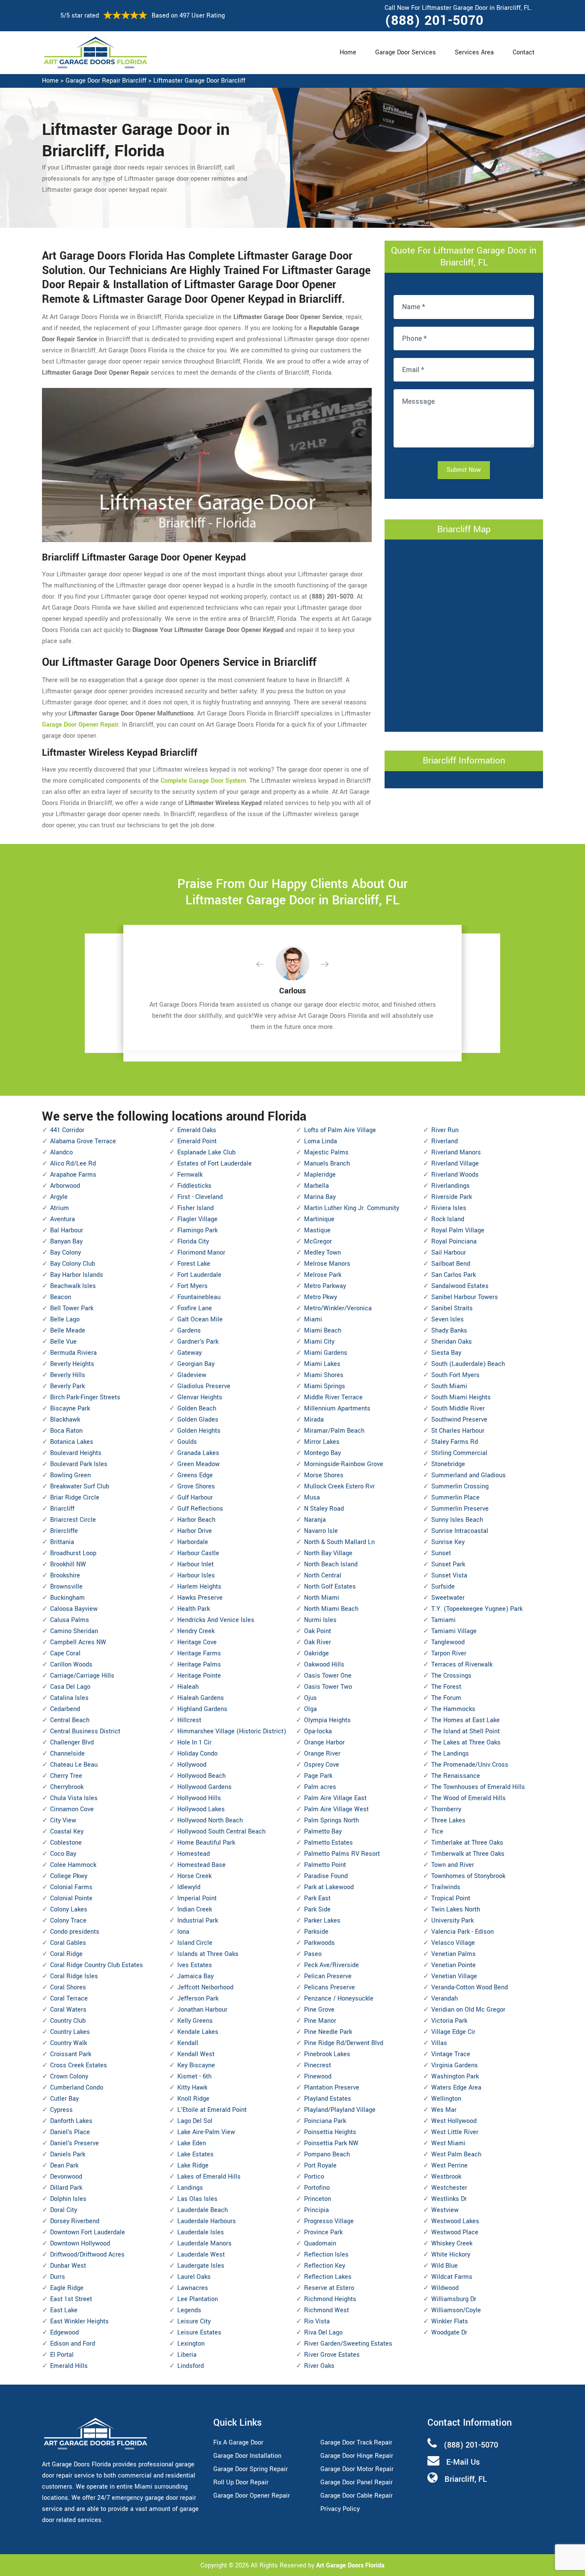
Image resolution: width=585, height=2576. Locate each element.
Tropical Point (451, 1898)
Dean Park (64, 2166)
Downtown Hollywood (80, 2244)
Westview (445, 2210)
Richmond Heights (330, 2299)
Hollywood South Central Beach (221, 1832)
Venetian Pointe (454, 1965)
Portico (314, 2177)
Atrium (60, 1208)
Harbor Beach (196, 1520)
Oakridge (316, 1653)
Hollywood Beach (201, 1776)
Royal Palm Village (458, 1230)
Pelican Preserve (328, 1976)
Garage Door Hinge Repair (357, 2456)
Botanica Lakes (72, 1442)
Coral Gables (68, 1943)
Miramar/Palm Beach (334, 1431)
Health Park (194, 1609)
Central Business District (85, 1731)
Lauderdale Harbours (207, 2221)
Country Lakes (70, 2032)
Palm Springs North (331, 1820)
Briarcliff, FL (466, 2479)
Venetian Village (454, 1976)
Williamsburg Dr (454, 2299)
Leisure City (194, 2321)
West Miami (448, 2143)
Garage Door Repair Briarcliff (106, 81)
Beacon (61, 1297)
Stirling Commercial (459, 1453)
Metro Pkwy (321, 1297)
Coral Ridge (66, 1954)
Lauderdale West (201, 2255)
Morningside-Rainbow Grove (344, 1464)
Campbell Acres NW (78, 1642)
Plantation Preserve (332, 2088)
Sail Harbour (449, 1253)
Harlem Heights (199, 1587)
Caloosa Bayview (74, 1609)
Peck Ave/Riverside (331, 1965)
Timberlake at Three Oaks (467, 1843)
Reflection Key (325, 2266)
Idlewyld (189, 1887)
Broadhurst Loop (73, 1553)
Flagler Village (197, 1219)
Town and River (453, 1865)
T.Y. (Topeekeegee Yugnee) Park (477, 1609)
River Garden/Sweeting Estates (348, 2344)
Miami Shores (324, 1375)
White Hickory (451, 2255)
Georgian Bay (196, 1364)
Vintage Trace (451, 2054)
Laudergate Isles (201, 2266)
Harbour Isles (196, 1576)
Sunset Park (448, 1564)
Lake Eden (192, 2143)
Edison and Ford (73, 2344)
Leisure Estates (199, 2333)
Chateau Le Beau (74, 1765)
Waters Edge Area (456, 2088)
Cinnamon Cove (72, 1809)
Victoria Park (449, 2021)
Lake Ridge (193, 2166)
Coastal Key (67, 1832)
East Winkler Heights (79, 2321)
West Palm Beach (456, 2154)
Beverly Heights (72, 1364)
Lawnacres (193, 2288)
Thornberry (446, 1809)
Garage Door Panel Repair (357, 2482)
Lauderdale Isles (201, 2232)
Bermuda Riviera (73, 1353)
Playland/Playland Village (340, 2110)
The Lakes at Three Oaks (466, 1743)
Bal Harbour (67, 1230)
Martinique (319, 1219)
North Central (323, 1576)
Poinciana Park (325, 2121)
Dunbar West (68, 2266)
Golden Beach (197, 1409)
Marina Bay (320, 1197)
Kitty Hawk (192, 2088)
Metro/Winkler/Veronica (338, 1308)
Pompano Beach (327, 2154)
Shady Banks (449, 1331)
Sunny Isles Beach (457, 1520)
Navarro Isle (321, 1531)
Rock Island (448, 1219)
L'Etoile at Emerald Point (212, 2110)
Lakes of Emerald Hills (209, 2177)
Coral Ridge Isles (74, 1976)
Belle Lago (65, 1319)
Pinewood (318, 2077)
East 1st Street (71, 2299)
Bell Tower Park (72, 1308)
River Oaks (319, 2366)
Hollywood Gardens (204, 1787)
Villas (439, 2043)
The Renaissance (456, 1776)
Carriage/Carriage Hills (82, 1676)
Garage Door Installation (247, 2456)
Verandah (445, 1999)
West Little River (455, 2132)
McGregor (318, 1242)
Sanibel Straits (452, 1308)
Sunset (441, 1553)
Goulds (187, 1442)
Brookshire (65, 1576)
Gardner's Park (198, 1342)
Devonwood (66, 2177)
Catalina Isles (69, 1698)
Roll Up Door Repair (241, 2482)
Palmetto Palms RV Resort (342, 1854)
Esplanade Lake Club (206, 1152)
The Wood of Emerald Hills (469, 1798)
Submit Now (464, 470)
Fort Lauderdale (199, 1275)
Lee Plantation (198, 2299)
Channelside (67, 1754)
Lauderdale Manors (204, 2244)
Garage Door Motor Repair (357, 2469)
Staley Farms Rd (455, 1442)
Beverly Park (67, 1386)
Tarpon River (449, 1653)
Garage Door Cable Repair (357, 2496)
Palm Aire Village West (336, 1809)
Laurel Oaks (194, 2277)
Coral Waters (68, 2010)
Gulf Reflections (200, 1509)
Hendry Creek (196, 1631)
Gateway (190, 1353)
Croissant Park (71, 2054)
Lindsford (191, 2366)
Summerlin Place (455, 1498)
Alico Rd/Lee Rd (73, 1164)
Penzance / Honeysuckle (339, 1999)
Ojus (310, 1698)
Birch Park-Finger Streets (85, 1397)
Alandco (61, 1152)
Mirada (314, 1420)
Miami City (319, 1342)
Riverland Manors (456, 1152)
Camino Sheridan (74, 1631)
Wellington (446, 2099)
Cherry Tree (66, 1776)
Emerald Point (197, 1141)
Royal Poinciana (454, 1242)
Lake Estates (195, 2154)
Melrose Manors (327, 1264)
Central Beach (70, 1720)
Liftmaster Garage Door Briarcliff (199, 81)
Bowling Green (70, 1475)
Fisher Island (195, 1208)
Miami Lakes (322, 1364)
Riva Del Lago (323, 2333)
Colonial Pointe (71, 1898)
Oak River (318, 1642)
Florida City (193, 1242)
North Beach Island (331, 1564)
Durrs (58, 2277)
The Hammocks (453, 1709)
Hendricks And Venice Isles (216, 1620)
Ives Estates (195, 1965)
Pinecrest (318, 2065)
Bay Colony (66, 1253)
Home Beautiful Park (206, 1843)
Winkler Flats (450, 2321)
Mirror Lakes (322, 1442)
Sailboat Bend (451, 1264)
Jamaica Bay (195, 1976)
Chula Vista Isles (74, 1798)
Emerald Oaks (197, 1130)
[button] (267, 965)
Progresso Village (329, 2221)
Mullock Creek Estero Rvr (339, 1486)
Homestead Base (201, 1865)
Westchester (449, 2188)
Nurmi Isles (320, 1620)
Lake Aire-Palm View (206, 2132)
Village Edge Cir (453, 2032)
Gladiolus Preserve (204, 1386)
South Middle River (458, 1409)
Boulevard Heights (76, 1453)
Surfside (443, 1587)
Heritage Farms (199, 1653)
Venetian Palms (454, 1954)
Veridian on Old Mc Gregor (468, 2010)
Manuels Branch (327, 1164)
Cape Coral (65, 1653)
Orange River (322, 1754)
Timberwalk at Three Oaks (468, 1854)
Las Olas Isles (197, 2199)
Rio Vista (317, 2321)
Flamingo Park (197, 1230)
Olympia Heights (327, 1720)
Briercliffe (64, 1531)
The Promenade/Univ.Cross (470, 1765)
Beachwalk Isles (73, 1286)
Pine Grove (319, 2010)
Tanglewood (448, 1642)
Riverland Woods (455, 1175)
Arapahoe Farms (73, 1175)
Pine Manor (320, 2021)
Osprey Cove (322, 1765)
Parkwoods (319, 1943)
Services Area (474, 52)
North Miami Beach (331, 1609)
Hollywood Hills (199, 1798)
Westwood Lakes (455, 2221)
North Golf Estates (330, 1587)
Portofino (317, 2188)
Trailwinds (446, 1887)
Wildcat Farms (452, 2277)
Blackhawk (65, 1420)
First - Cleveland (200, 1197)
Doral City (64, 2210)
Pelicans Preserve (330, 1987)
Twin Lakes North (456, 1910)
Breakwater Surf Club (80, 1486)
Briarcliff (62, 1509)
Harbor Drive (195, 1531)
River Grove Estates (332, 2355)
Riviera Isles (449, 1208)
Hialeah (188, 1687)
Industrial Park (198, 1921)
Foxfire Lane (195, 1308)
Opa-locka (318, 1731)
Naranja (315, 1520)
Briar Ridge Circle (75, 1498)
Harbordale (193, 1542)
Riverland (445, 1141)
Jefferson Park (198, 1999)
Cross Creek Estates (79, 2065)
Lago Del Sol (195, 2121)
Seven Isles (448, 1319)
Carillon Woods (71, 1665)
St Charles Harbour (458, 1431)
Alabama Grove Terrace (83, 1141)
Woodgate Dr (449, 2333)
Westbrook (446, 2177)
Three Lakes (448, 1820)
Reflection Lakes (328, 2277)
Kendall (188, 2043)
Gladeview (192, 1375)
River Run (445, 1130)
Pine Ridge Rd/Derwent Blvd (344, 2043)
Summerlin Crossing (460, 1486)
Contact (524, 52)
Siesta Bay (446, 1353)
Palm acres (320, 1787)
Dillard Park (66, 2188)
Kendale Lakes (198, 2032)
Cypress (61, 2110)
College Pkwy (69, 1876)
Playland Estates (328, 2099)
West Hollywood (454, 2121)
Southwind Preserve (459, 1420)
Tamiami (443, 1620)
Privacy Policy (340, 2509)
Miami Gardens (326, 1353)
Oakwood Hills (324, 1665)
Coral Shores (68, 1987)
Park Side (317, 1910)
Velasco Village (453, 1943)
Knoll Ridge (193, 2099)
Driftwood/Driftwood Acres (87, 2255)
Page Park (318, 1776)
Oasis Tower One (328, 1676)
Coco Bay (63, 1854)
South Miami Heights (461, 1397)
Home (348, 52)
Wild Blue (445, 2266)
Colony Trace (68, 1921)
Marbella (316, 1186)
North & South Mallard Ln (339, 1542)
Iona (183, 1932)
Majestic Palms (326, 1152)
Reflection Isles (326, 2255)
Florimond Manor (201, 1253)
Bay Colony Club (73, 1264)
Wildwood (445, 2288)
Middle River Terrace (333, 1397)
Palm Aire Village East (335, 1798)
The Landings (450, 1754)
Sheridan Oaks (452, 1342)
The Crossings (451, 1676)
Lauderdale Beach (203, 2210)
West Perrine (449, 2166)
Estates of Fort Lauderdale (215, 1164)
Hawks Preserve (200, 1598)
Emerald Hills (69, 2366)
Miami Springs (325, 1386)
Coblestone (66, 1843)
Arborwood (65, 1186)
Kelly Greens (195, 2021)
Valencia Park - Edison (463, 1932)
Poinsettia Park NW (331, 2143)
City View (63, 1820)
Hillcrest (189, 1720)
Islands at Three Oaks (208, 1954)
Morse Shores (324, 1475)
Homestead (194, 1854)
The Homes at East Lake (466, 1720)
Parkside (316, 1932)
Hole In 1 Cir (194, 1743)
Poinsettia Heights (330, 2132)
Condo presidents (75, 1932)
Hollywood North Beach (210, 1820)
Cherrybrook (67, 1787)
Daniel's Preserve (75, 2143)
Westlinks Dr (449, 2199)
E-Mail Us (463, 2462)
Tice (437, 1832)
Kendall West (196, 2054)
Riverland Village (455, 1164)
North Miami (322, 1598)
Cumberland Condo (77, 2088)
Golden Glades (198, 1420)
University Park (452, 1921)
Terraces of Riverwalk (462, 1665)
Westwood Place (455, 2232)
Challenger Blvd (72, 1743)
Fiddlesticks (194, 1186)
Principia (316, 2210)
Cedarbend (65, 1709)
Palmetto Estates (328, 1843)
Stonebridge (448, 1464)
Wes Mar (444, 2110)
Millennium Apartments (337, 1409)
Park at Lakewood (329, 1887)
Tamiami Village (454, 1631)
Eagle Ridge (67, 2288)
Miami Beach (323, 1331)
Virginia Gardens (455, 2065)
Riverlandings (451, 1186)
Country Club (68, 2021)
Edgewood (64, 2333)
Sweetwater (448, 1598)
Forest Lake (194, 1264)
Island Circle (195, 1943)
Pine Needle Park (328, 2032)
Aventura (63, 1219)
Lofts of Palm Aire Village (340, 1130)
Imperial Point (197, 1898)
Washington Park (455, 2077)
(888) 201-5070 (434, 21)
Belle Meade (68, 1331)
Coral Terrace (69, 1999)
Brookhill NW (68, 1564)
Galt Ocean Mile (200, 1319)
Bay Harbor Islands (77, 1275)
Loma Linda (321, 1141)
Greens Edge (195, 1475)
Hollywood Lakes (201, 1809)
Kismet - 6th (194, 2077)
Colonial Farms (71, 1887)
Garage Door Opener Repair (252, 2496)
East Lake (64, 2310)
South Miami (449, 1386)
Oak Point (318, 1631)
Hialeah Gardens (201, 1698)
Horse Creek (194, 1876)
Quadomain (320, 2244)
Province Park (323, 2232)
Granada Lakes (198, 1453)
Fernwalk (190, 1175)
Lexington (191, 2344)
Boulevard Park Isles (79, 1464)
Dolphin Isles (68, 2199)
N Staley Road (324, 1509)
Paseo (313, 1954)
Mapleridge (320, 1175)
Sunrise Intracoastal (460, 1531)
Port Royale (320, 2166)
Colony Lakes (69, 1910)
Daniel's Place (70, 2132)
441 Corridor (67, 1130)
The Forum (446, 1698)
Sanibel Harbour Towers (465, 1297)
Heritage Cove (197, 1642)
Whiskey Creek (452, 2244)
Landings (190, 2188)
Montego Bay (322, 1453)
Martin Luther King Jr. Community (352, 1208)
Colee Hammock (73, 1865)
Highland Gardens (202, 1709)
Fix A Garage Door (238, 2443)
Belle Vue (63, 1342)
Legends (189, 2310)
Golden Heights (199, 1431)
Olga (310, 1709)
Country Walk (69, 2043)
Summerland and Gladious (469, 1475)
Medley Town (322, 1253)
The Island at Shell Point (466, 1731)
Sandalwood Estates (460, 1286)
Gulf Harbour (195, 1498)
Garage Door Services (406, 52)
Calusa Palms (70, 1620)
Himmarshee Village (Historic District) (232, 1731)
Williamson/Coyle (456, 2310)
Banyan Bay (66, 1242)
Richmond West (327, 2310)
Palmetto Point (325, 1865)
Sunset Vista (449, 1576)
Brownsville (66, 1587)
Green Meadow (198, 1464)
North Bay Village (328, 1553)
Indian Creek (195, 1910)
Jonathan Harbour (202, 2010)
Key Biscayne (196, 2065)
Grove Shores (196, 1486)
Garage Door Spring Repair (251, 2469)
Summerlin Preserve (460, 1509)
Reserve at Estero (329, 2288)
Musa (312, 1498)
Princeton (318, 2199)
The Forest (446, 1687)
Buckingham (67, 1598)
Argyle (59, 1197)
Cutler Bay (64, 2099)
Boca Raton (66, 1431)
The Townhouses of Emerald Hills (478, 1787)
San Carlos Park (454, 1275)
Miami (313, 1319)
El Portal (62, 2355)
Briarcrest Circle (73, 1520)
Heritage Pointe (199, 1676)
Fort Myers (193, 1286)
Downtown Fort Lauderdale (88, 2232)
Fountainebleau (199, 1297)
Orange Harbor (324, 1743)
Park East (317, 1898)
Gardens (189, 1331)
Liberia (187, 2355)
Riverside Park (452, 1197)
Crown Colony (69, 2077)
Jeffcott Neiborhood (205, 1987)
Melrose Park (323, 1275)
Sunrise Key (448, 1542)
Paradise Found (326, 1876)
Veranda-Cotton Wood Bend (470, 1987)
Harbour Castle (198, 1553)
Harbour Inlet (195, 1564)
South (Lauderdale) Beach (468, 1364)
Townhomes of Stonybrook (468, 1876)
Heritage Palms (199, 1665)
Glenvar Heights (200, 1397)
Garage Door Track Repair (356, 2443)
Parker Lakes (322, 1921)
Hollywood (192, 1765)
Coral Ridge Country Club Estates (97, 1965)
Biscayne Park (70, 1409)
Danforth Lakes (71, 2121)
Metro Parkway (325, 1286)
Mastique (317, 1230)
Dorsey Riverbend (75, 2221)
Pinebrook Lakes (327, 2054)
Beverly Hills (68, 1375)
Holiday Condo (197, 1754)
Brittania (62, 1542)
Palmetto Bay (323, 1832)
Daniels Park (68, 2154)
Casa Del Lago (70, 1687)
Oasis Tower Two (328, 1687)
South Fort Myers (455, 1375)
